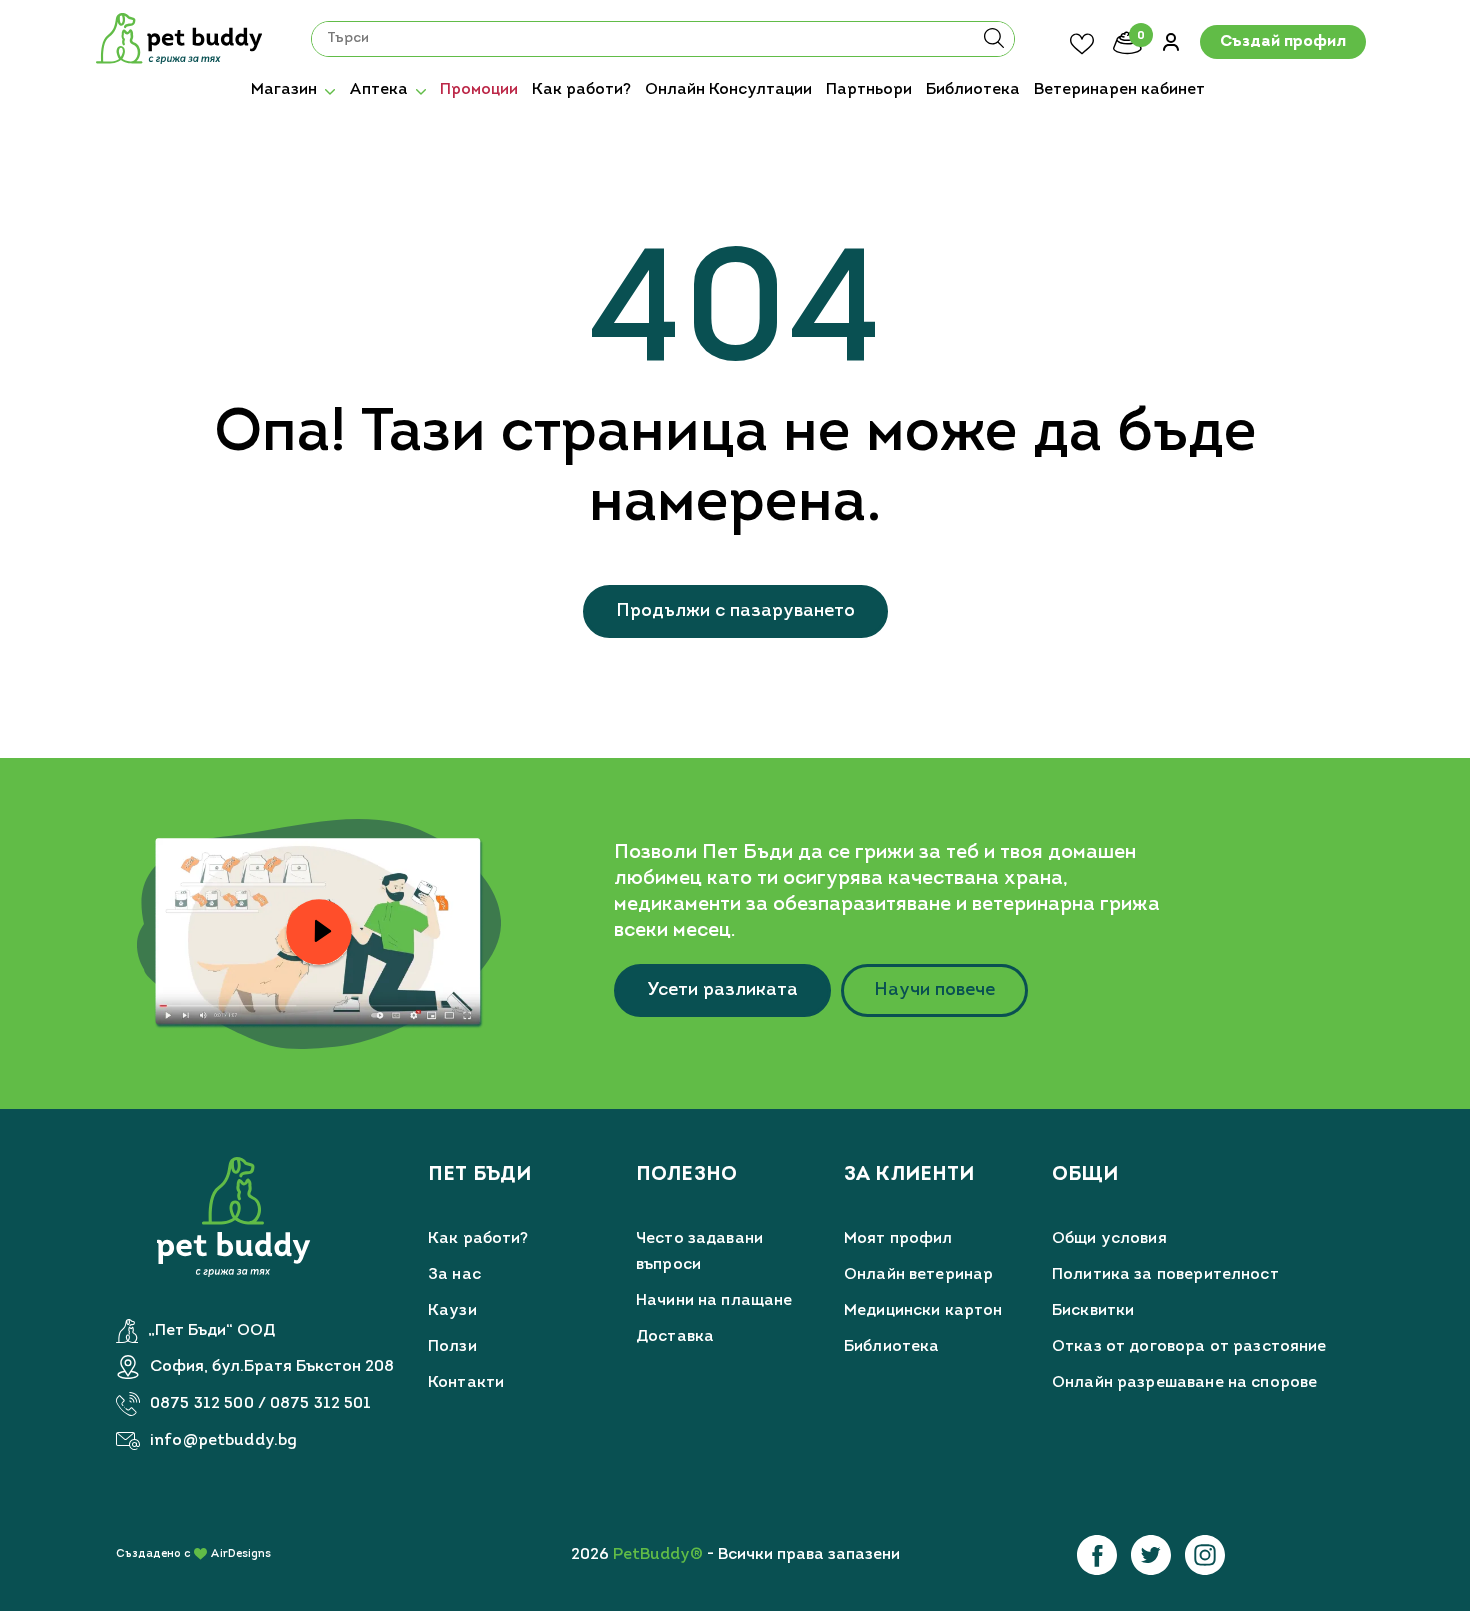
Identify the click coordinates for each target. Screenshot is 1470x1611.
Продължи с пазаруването (735, 611)
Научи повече (934, 990)
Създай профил (1283, 43)
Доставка (675, 1337)
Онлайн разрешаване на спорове (1184, 1383)
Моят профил (898, 1239)
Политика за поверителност (1165, 1275)
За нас (454, 1275)
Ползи (452, 1347)
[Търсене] (994, 45)
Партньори (869, 90)
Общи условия (1109, 1239)
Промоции (479, 90)
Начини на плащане (714, 1301)
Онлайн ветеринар (918, 1275)
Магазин (284, 90)
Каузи (452, 1311)
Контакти (466, 1383)
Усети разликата (722, 990)
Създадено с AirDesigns (193, 1554)
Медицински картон (923, 1311)
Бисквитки (1093, 1311)
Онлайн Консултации (728, 90)
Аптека (378, 90)
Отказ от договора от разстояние (1189, 1347)
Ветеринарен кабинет (1119, 90)
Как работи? (581, 90)
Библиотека (973, 90)
